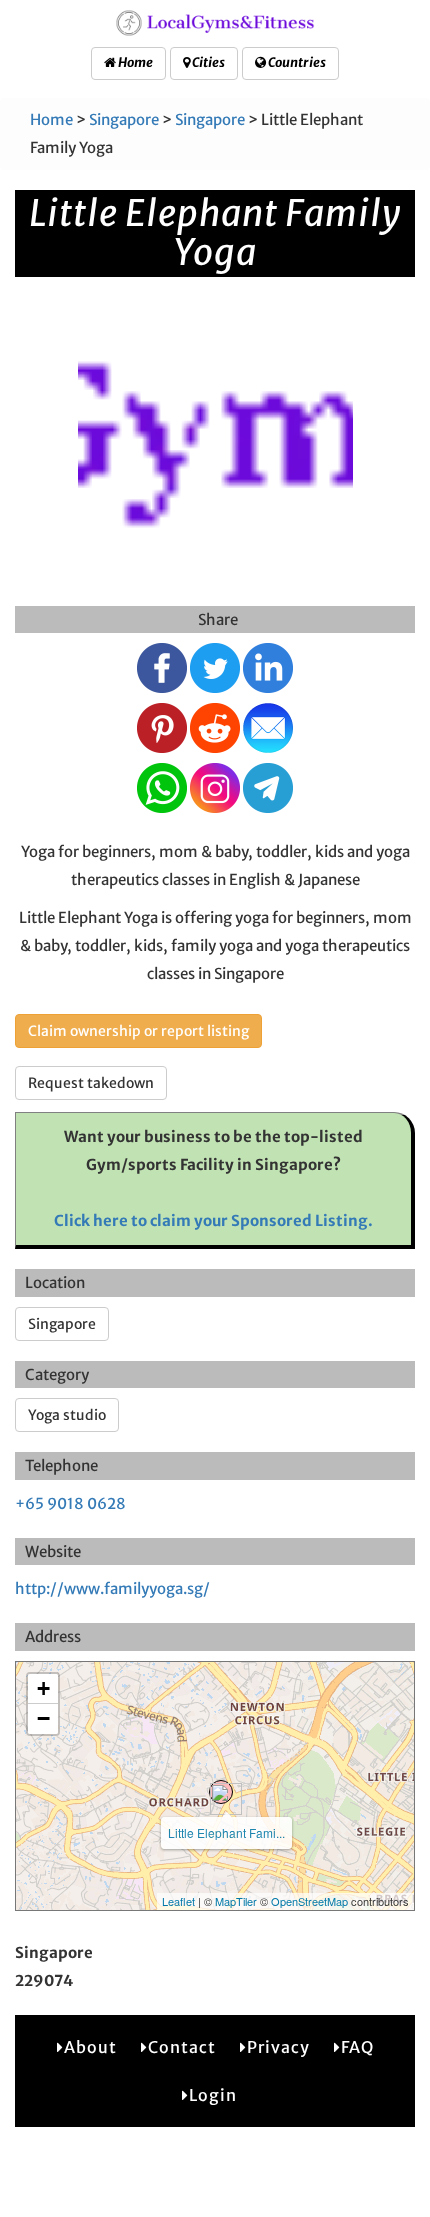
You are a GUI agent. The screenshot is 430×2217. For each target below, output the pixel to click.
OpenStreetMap (309, 1901)
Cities (207, 62)
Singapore (124, 119)
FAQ (357, 2047)
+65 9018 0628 (70, 1503)
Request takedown (91, 1083)
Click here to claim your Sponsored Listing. (213, 1220)
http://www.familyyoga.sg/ (112, 1588)
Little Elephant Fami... (226, 1832)
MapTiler (236, 1901)
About (90, 2047)
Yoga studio (67, 1415)
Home (134, 62)
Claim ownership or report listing (138, 1031)
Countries (296, 62)
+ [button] (43, 1688)
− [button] (43, 1718)
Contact (182, 2047)
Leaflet (178, 1901)
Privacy (278, 2047)
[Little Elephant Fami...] (221, 1792)
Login (213, 2095)
